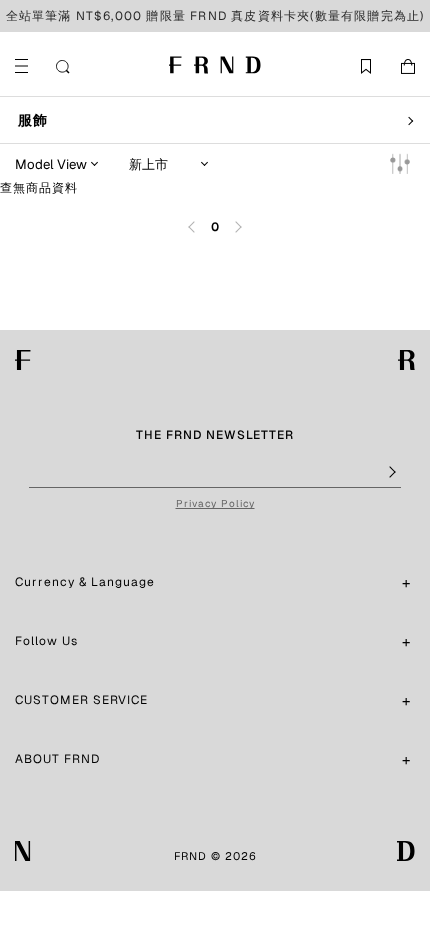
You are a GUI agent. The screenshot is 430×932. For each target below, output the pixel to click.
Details (322, 16)
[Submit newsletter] (391, 473)
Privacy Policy (215, 503)
